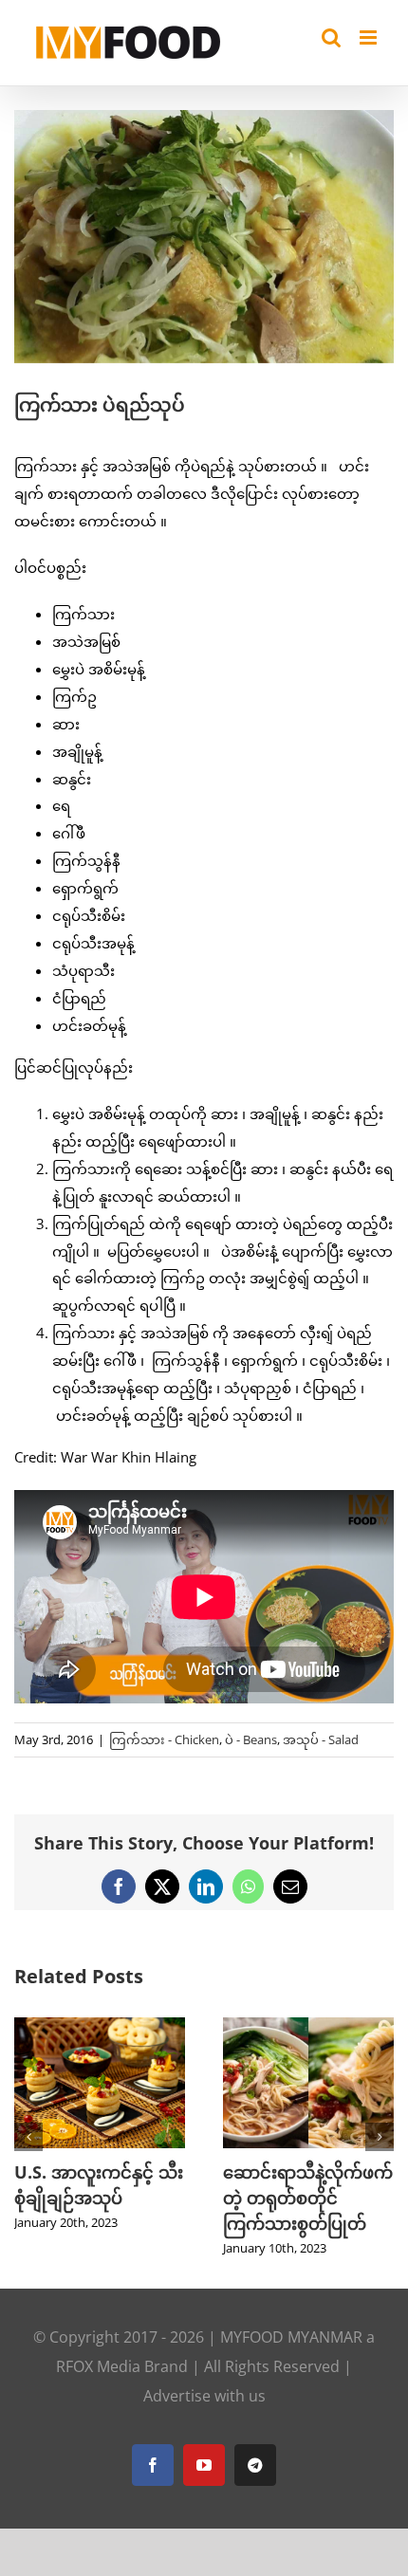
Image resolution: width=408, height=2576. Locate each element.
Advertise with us (204, 2396)
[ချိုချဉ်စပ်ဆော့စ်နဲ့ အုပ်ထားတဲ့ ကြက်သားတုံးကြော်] (110, 2027)
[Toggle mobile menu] (370, 37)
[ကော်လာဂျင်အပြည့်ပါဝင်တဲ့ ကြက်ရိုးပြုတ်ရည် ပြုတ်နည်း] (319, 2027)
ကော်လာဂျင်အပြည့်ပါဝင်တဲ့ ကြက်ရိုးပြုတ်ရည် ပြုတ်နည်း (314, 2198)
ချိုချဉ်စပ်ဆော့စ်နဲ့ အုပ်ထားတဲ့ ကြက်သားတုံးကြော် (106, 2198)
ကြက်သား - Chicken (164, 1739)
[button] (28, 2137)
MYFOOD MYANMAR (291, 2337)
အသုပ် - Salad (321, 1739)
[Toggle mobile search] (331, 37)
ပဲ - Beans (251, 1739)
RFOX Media (98, 2366)
